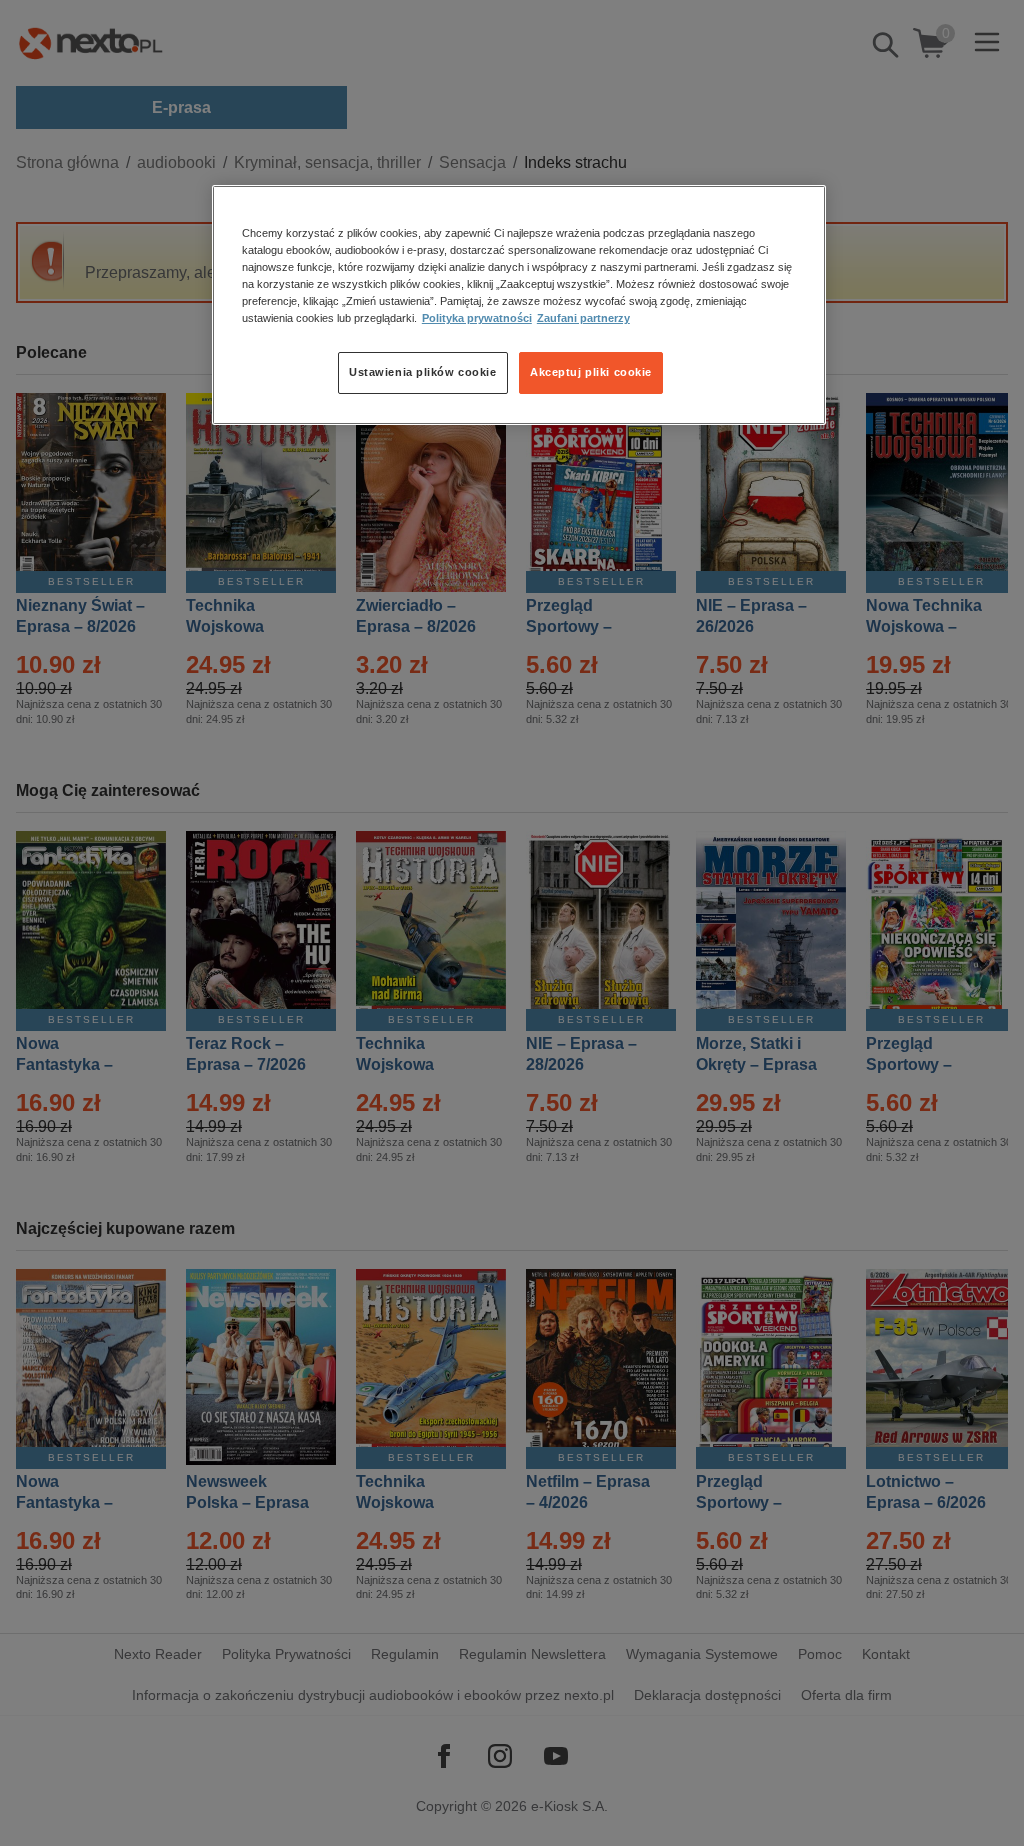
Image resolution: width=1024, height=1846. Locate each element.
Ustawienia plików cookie (423, 372)
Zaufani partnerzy (583, 318)
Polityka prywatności (477, 318)
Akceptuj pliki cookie (591, 372)
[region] (519, 305)
